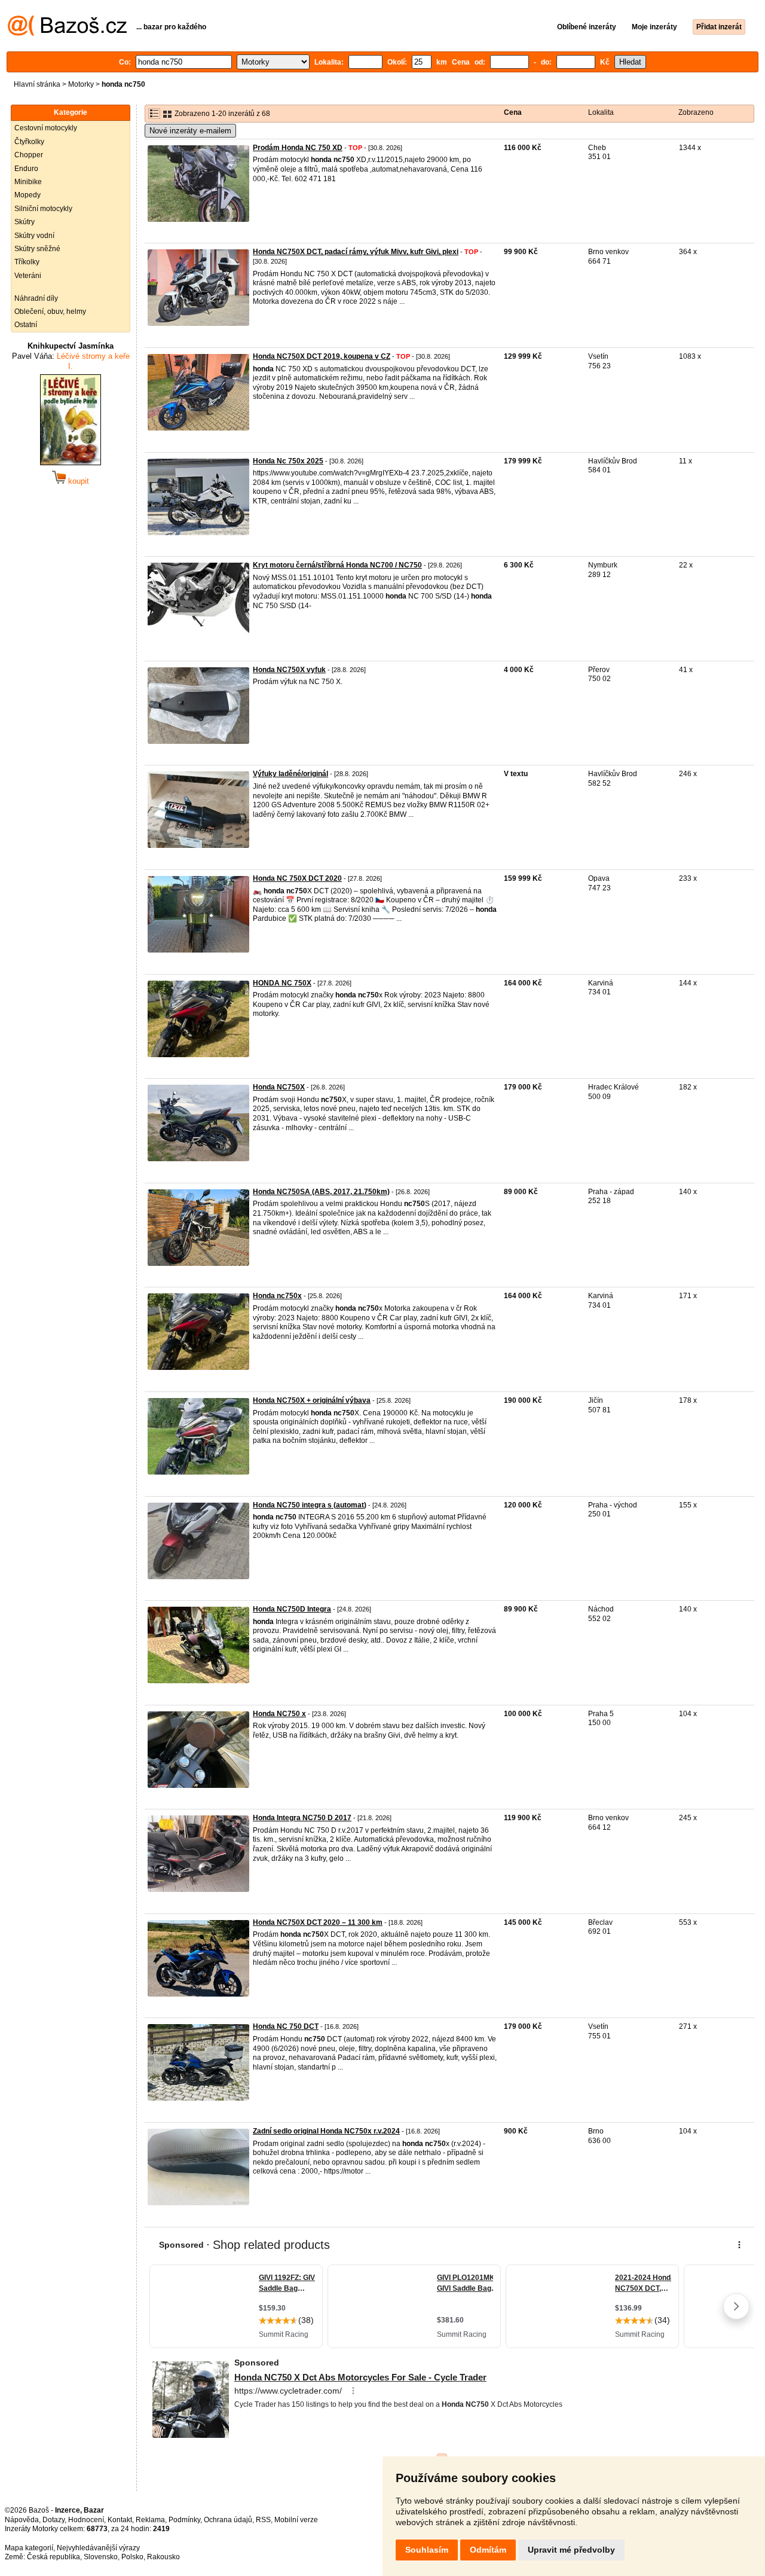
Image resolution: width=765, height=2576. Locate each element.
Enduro (26, 169)
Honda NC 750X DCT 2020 (297, 878)
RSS (263, 2520)
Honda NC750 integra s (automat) (310, 1505)
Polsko (132, 2557)
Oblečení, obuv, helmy (50, 312)
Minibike (28, 182)
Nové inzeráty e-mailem (190, 131)
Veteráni (28, 276)
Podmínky (184, 2520)
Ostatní (26, 325)
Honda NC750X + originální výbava (312, 1400)
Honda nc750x (277, 1296)
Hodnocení (86, 2520)
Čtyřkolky (29, 142)
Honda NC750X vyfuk (289, 670)
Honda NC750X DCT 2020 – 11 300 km (318, 1922)
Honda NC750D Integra (292, 1609)
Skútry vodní (34, 236)
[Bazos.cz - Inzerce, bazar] (67, 33)
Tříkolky (27, 262)
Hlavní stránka (37, 84)
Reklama (150, 2520)
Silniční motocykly (43, 209)
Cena (513, 112)
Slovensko (101, 2557)
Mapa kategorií (29, 2548)
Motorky (81, 84)
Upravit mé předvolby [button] (571, 2550)
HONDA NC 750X (282, 983)
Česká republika (53, 2557)
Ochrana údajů (228, 2520)
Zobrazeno (696, 112)
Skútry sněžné (37, 249)
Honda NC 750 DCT (286, 2026)
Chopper (29, 155)
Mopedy (27, 195)
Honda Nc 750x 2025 (288, 461)
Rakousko (163, 2557)
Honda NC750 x (279, 1714)
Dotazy (53, 2520)
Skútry (25, 222)
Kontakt (120, 2520)
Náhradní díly (36, 298)
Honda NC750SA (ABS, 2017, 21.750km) (321, 1192)
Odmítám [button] (488, 2550)
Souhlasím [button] (427, 2550)
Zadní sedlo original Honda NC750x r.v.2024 (326, 2131)
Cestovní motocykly (46, 128)
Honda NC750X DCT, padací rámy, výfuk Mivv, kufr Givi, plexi (356, 252)
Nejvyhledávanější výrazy (98, 2548)
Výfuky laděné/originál (290, 774)
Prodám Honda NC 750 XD (298, 148)
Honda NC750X (279, 1087)
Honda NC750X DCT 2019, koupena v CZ (322, 356)
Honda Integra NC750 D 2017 (302, 1818)
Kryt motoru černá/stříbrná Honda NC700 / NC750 (337, 565)
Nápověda (22, 2520)
